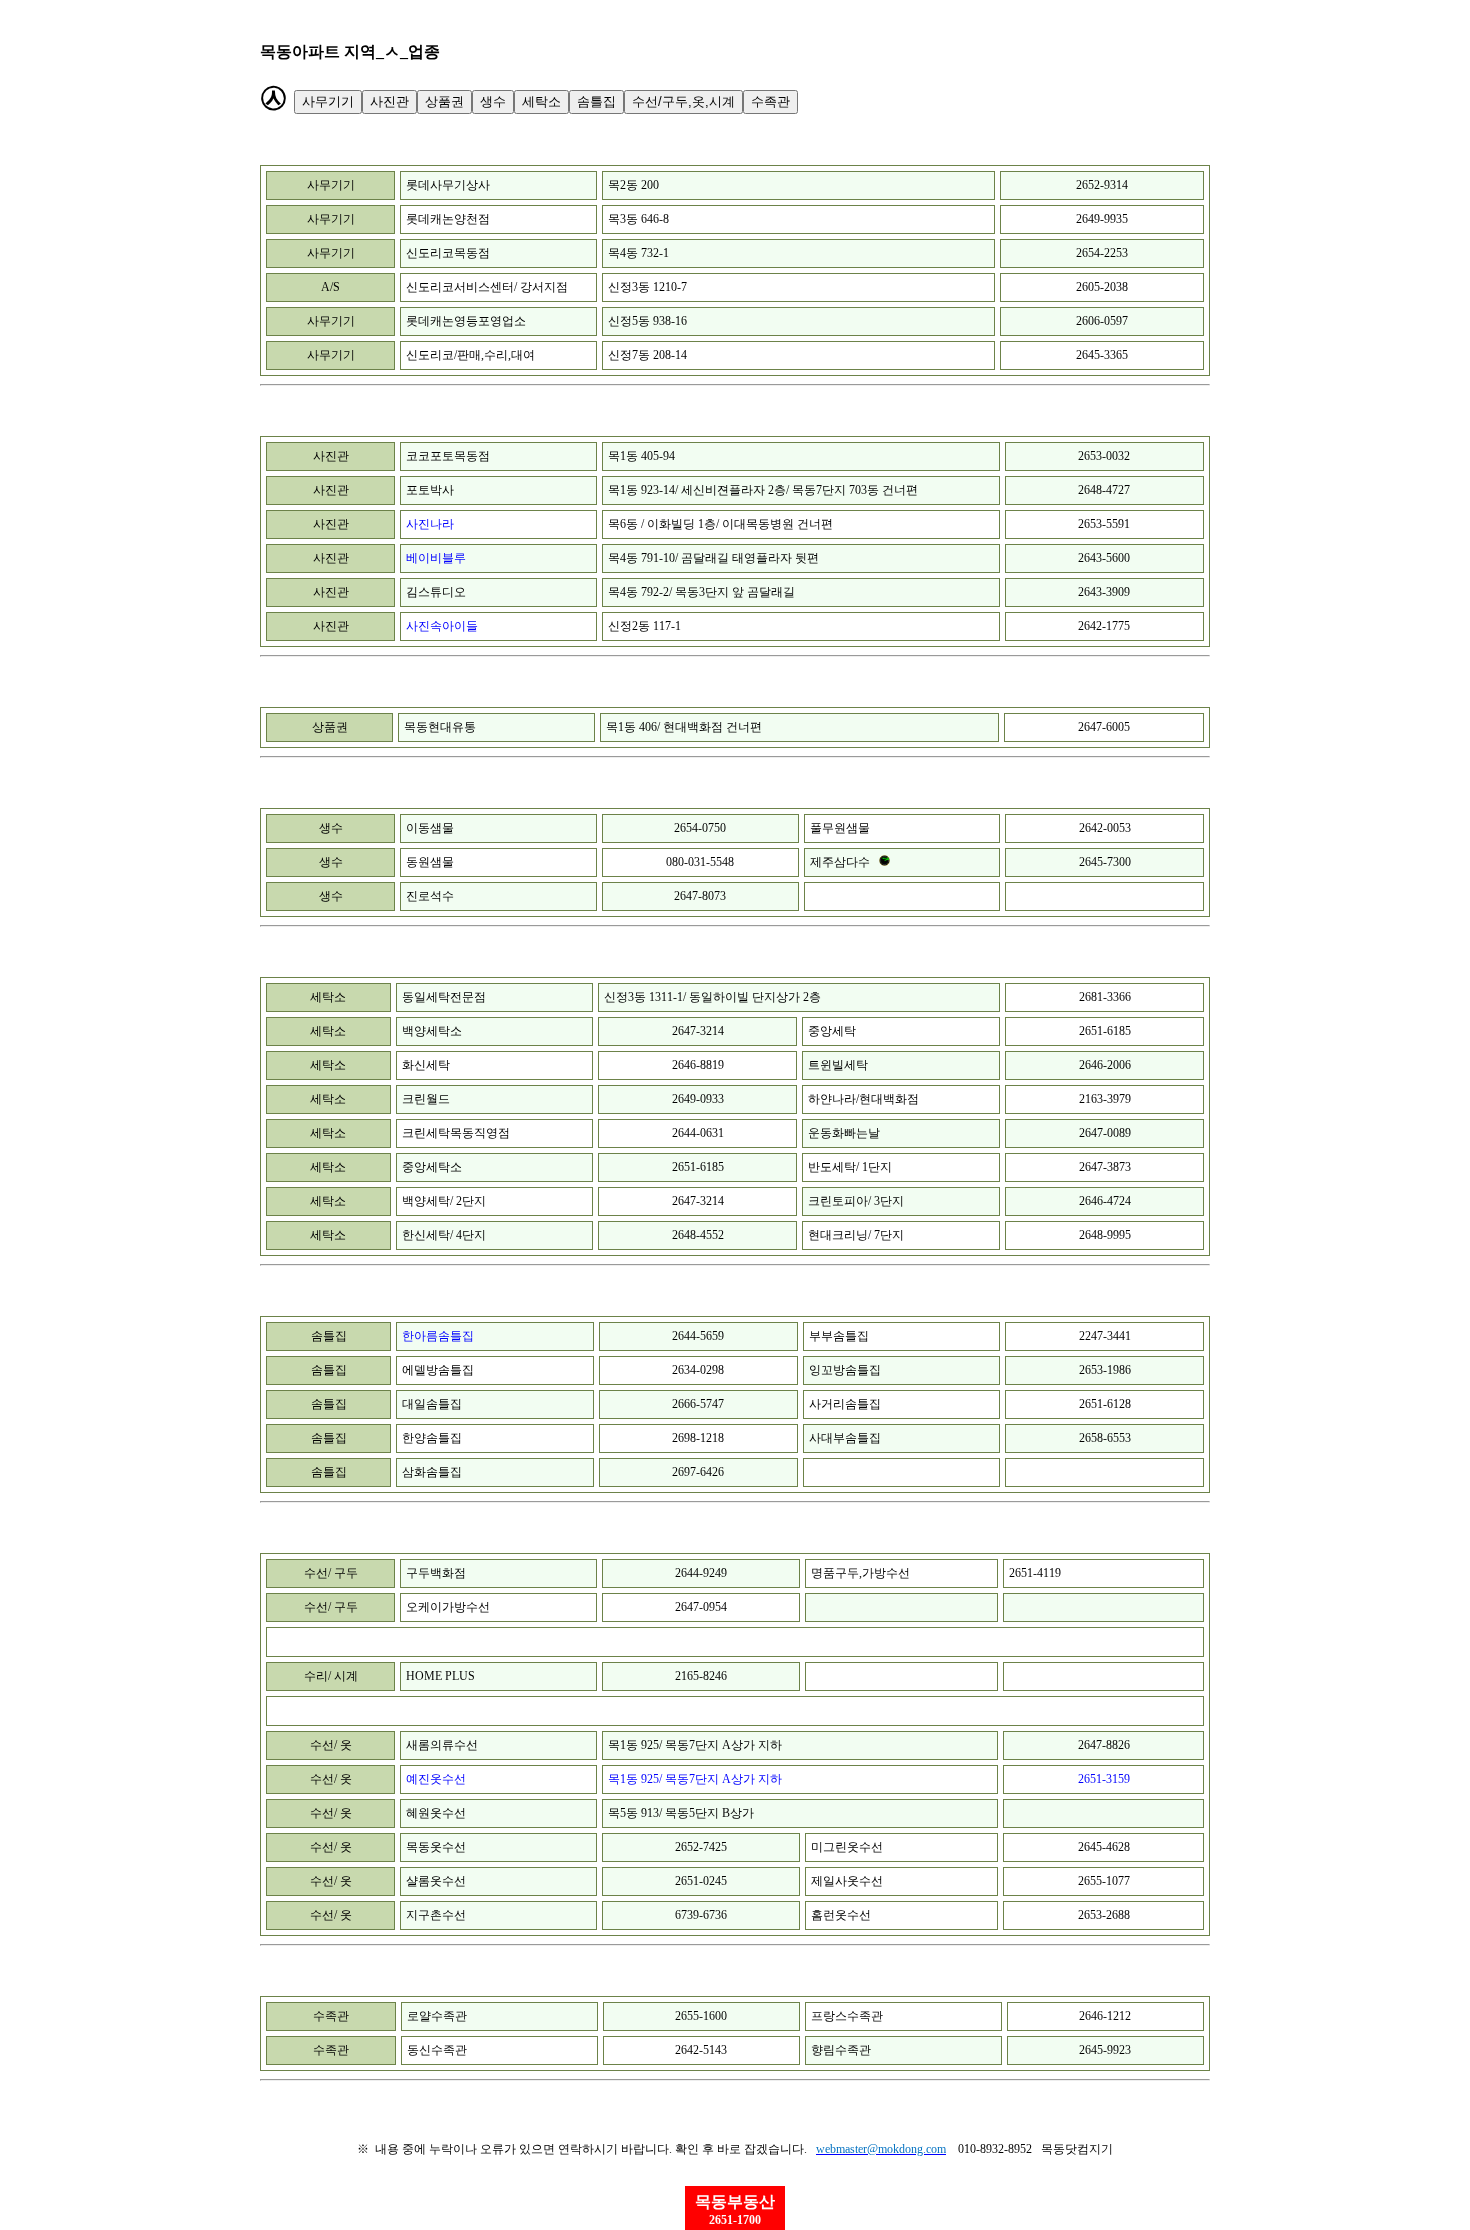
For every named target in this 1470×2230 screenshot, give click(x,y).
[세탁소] (683, 101)
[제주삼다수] (884, 860)
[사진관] (520, 101)
